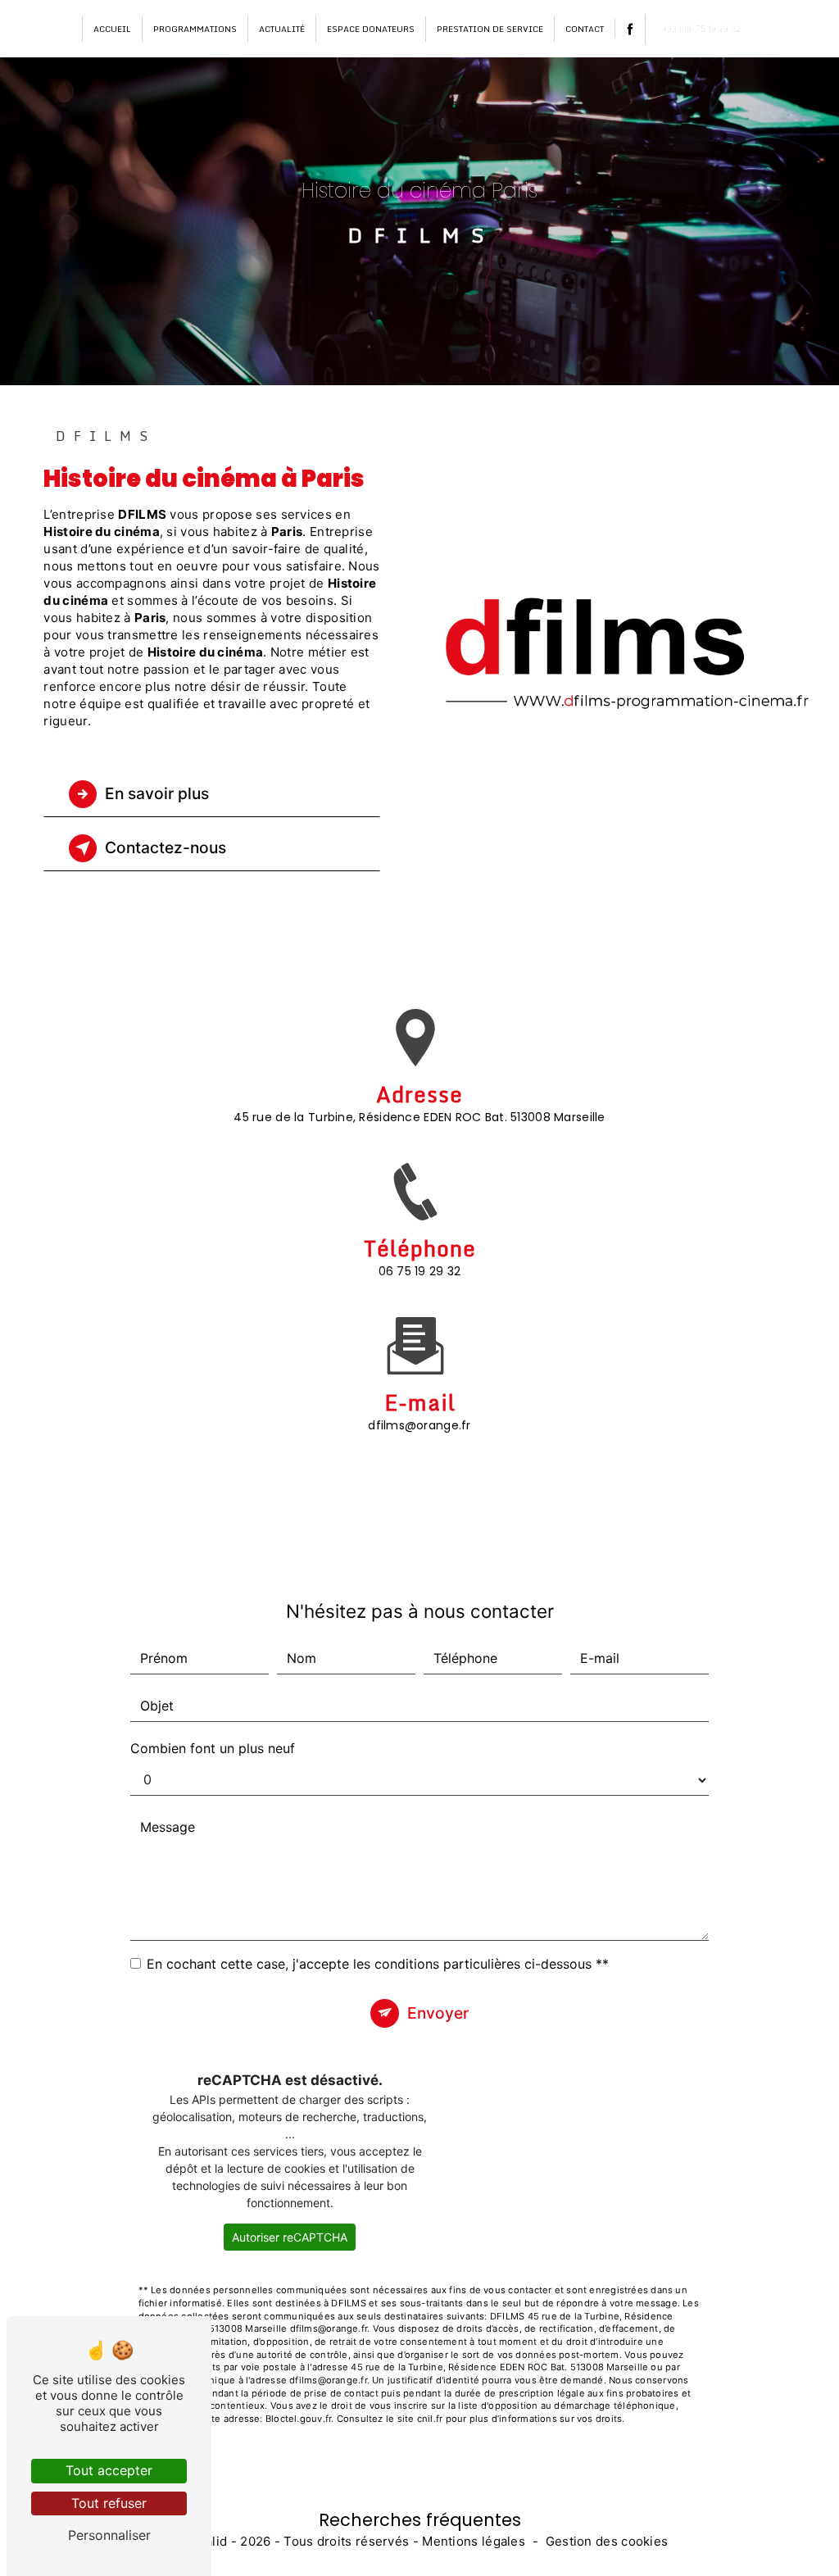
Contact (585, 29)
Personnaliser (109, 2535)
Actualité (282, 29)
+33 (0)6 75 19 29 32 (701, 29)
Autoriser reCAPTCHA (290, 2237)
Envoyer (438, 2013)
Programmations (195, 29)
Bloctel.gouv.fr (298, 2419)
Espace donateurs (371, 29)
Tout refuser (109, 2503)
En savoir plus (157, 793)
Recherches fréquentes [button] (420, 2520)
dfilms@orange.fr (419, 1425)
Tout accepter (109, 2470)
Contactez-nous (166, 847)
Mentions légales (474, 2541)
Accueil (112, 29)
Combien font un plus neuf (213, 1748)
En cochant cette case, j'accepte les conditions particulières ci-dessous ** (378, 1964)
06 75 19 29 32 (420, 1271)
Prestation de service (490, 29)
